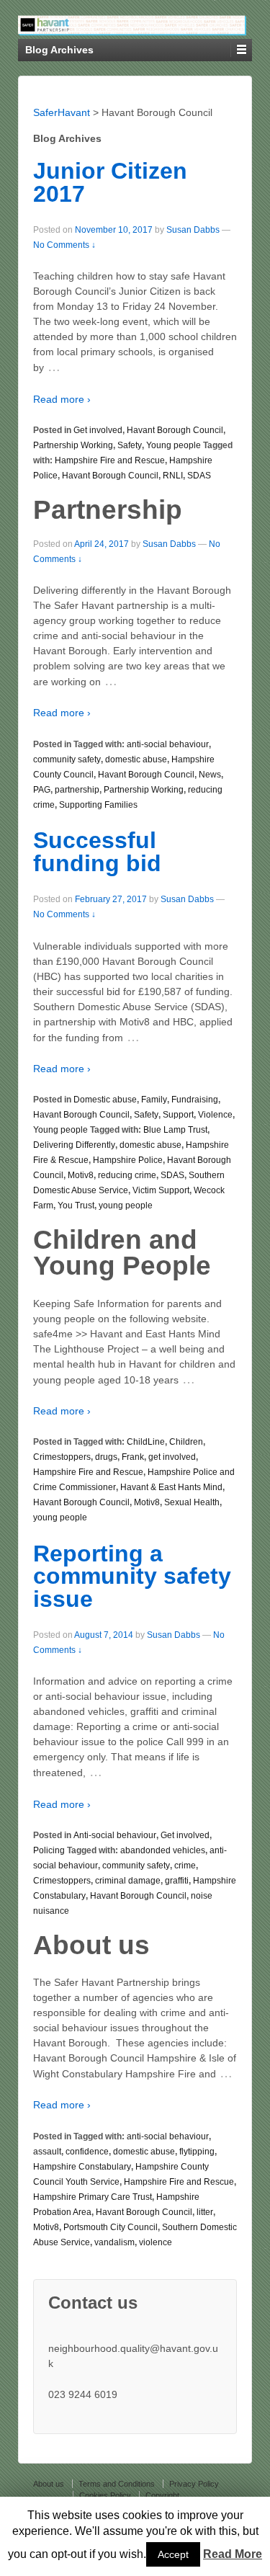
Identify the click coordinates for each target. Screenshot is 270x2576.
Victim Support (161, 1190)
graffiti (177, 1881)
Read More (233, 2554)
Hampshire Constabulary (82, 2167)
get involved (172, 1457)
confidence (87, 2152)
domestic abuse (136, 759)
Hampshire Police (128, 1160)
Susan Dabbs (193, 230)
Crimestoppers (62, 1457)
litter (205, 2212)
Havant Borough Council (175, 430)
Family (154, 1100)
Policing (49, 1850)
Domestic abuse (105, 1100)
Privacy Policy (194, 2484)
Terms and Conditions (117, 2484)
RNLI (173, 476)
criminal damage (128, 1881)
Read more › (62, 399)
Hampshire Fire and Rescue (110, 460)
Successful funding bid (97, 852)
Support (178, 1115)
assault (47, 2152)
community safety (67, 759)
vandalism (114, 2242)
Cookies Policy (105, 2495)
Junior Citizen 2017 (110, 182)
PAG (42, 790)
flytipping (197, 2152)
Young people (174, 445)
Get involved (98, 430)
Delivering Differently (74, 1145)
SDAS (199, 476)
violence (156, 2242)
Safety (130, 445)
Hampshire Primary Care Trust (93, 2197)
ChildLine (146, 1442)
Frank (133, 1457)
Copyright (162, 2495)
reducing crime (127, 1175)
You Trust (76, 1205)
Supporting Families (98, 805)
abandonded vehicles (163, 1850)
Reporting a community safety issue (132, 1576)
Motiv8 (81, 1175)
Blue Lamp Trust (175, 1130)
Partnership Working (73, 445)
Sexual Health (192, 1502)
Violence (215, 1115)
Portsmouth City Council (111, 2227)
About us (49, 2484)
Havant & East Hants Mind (171, 1487)
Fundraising (195, 1100)
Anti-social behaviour (115, 1835)
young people (126, 1205)
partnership (77, 790)
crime (185, 1866)
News (210, 775)
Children (186, 1442)
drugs (106, 1457)
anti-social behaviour (168, 744)
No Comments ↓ (64, 245)
